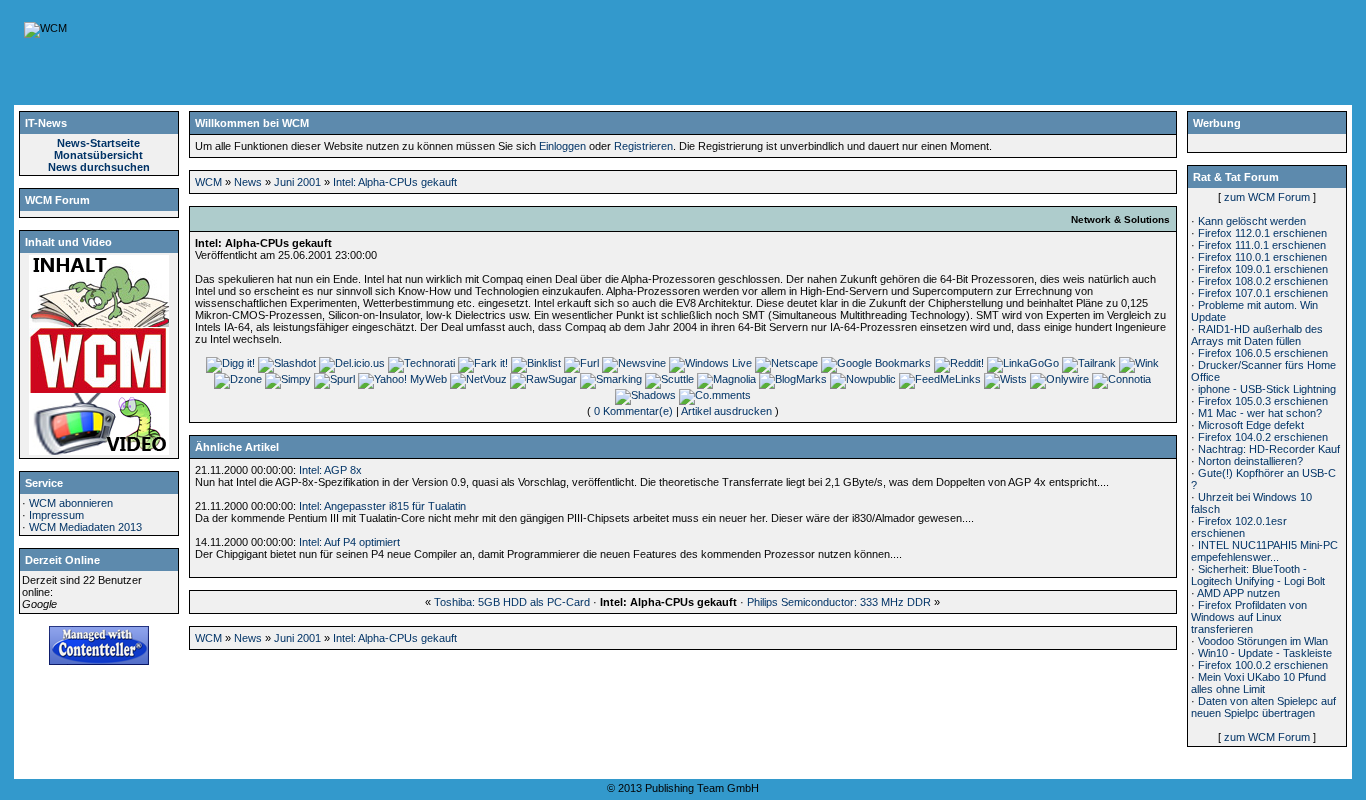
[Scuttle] (669, 379)
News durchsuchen (99, 167)
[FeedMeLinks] (940, 379)
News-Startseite (98, 143)
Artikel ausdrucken (726, 411)
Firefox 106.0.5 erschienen (1263, 353)
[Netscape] (786, 363)
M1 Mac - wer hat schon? (1260, 413)
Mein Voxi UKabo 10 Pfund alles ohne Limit (1258, 683)
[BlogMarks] (793, 379)
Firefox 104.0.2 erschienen (1263, 437)
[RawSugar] (543, 379)
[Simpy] (288, 379)
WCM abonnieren (71, 503)
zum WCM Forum (1267, 197)
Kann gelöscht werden (1252, 221)
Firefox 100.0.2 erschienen (1263, 665)
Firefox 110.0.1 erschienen (1262, 257)
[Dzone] (238, 379)
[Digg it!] (230, 363)
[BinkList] (536, 363)
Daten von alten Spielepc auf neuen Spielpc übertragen (1263, 707)
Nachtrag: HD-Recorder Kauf (1269, 449)
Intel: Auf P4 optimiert (349, 542)
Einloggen (562, 146)
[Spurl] (334, 379)
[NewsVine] (634, 363)
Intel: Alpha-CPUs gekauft (395, 182)
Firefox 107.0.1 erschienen (1263, 293)
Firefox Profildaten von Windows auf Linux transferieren (1249, 617)
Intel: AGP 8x (330, 470)
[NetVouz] (478, 379)
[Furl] (581, 363)
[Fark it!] (483, 363)
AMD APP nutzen (1238, 593)
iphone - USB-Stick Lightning (1267, 389)
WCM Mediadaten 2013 (85, 527)
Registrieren (643, 146)
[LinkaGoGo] (1023, 363)
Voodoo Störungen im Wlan (1263, 641)
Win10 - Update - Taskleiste (1265, 653)
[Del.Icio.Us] (352, 363)
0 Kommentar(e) (633, 411)
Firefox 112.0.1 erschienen (1262, 233)
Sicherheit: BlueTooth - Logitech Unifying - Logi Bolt (1258, 575)
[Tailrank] (1089, 363)
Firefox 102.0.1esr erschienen (1239, 527)
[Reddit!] (959, 363)
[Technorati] (421, 363)
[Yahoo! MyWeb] (402, 379)
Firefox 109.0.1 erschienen (1263, 269)
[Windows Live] (710, 363)
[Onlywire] (1059, 379)
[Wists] (1005, 379)
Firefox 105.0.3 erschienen (1263, 401)
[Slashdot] (287, 363)
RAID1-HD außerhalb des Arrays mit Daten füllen (1257, 335)
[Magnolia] (726, 379)
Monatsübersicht (98, 155)
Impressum (56, 515)
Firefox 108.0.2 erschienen (1263, 281)
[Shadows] (645, 395)
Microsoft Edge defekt (1251, 425)
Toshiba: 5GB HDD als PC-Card (512, 602)
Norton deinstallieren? (1250, 461)
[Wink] (1139, 363)
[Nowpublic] (863, 379)
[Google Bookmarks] (876, 363)
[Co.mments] (715, 395)
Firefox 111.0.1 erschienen (1262, 245)
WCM (208, 182)
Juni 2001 (297, 182)
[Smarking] (611, 379)
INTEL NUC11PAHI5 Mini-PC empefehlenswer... (1264, 551)
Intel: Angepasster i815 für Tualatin (382, 506)
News (248, 182)
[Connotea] (1121, 379)
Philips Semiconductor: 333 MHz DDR (839, 602)
